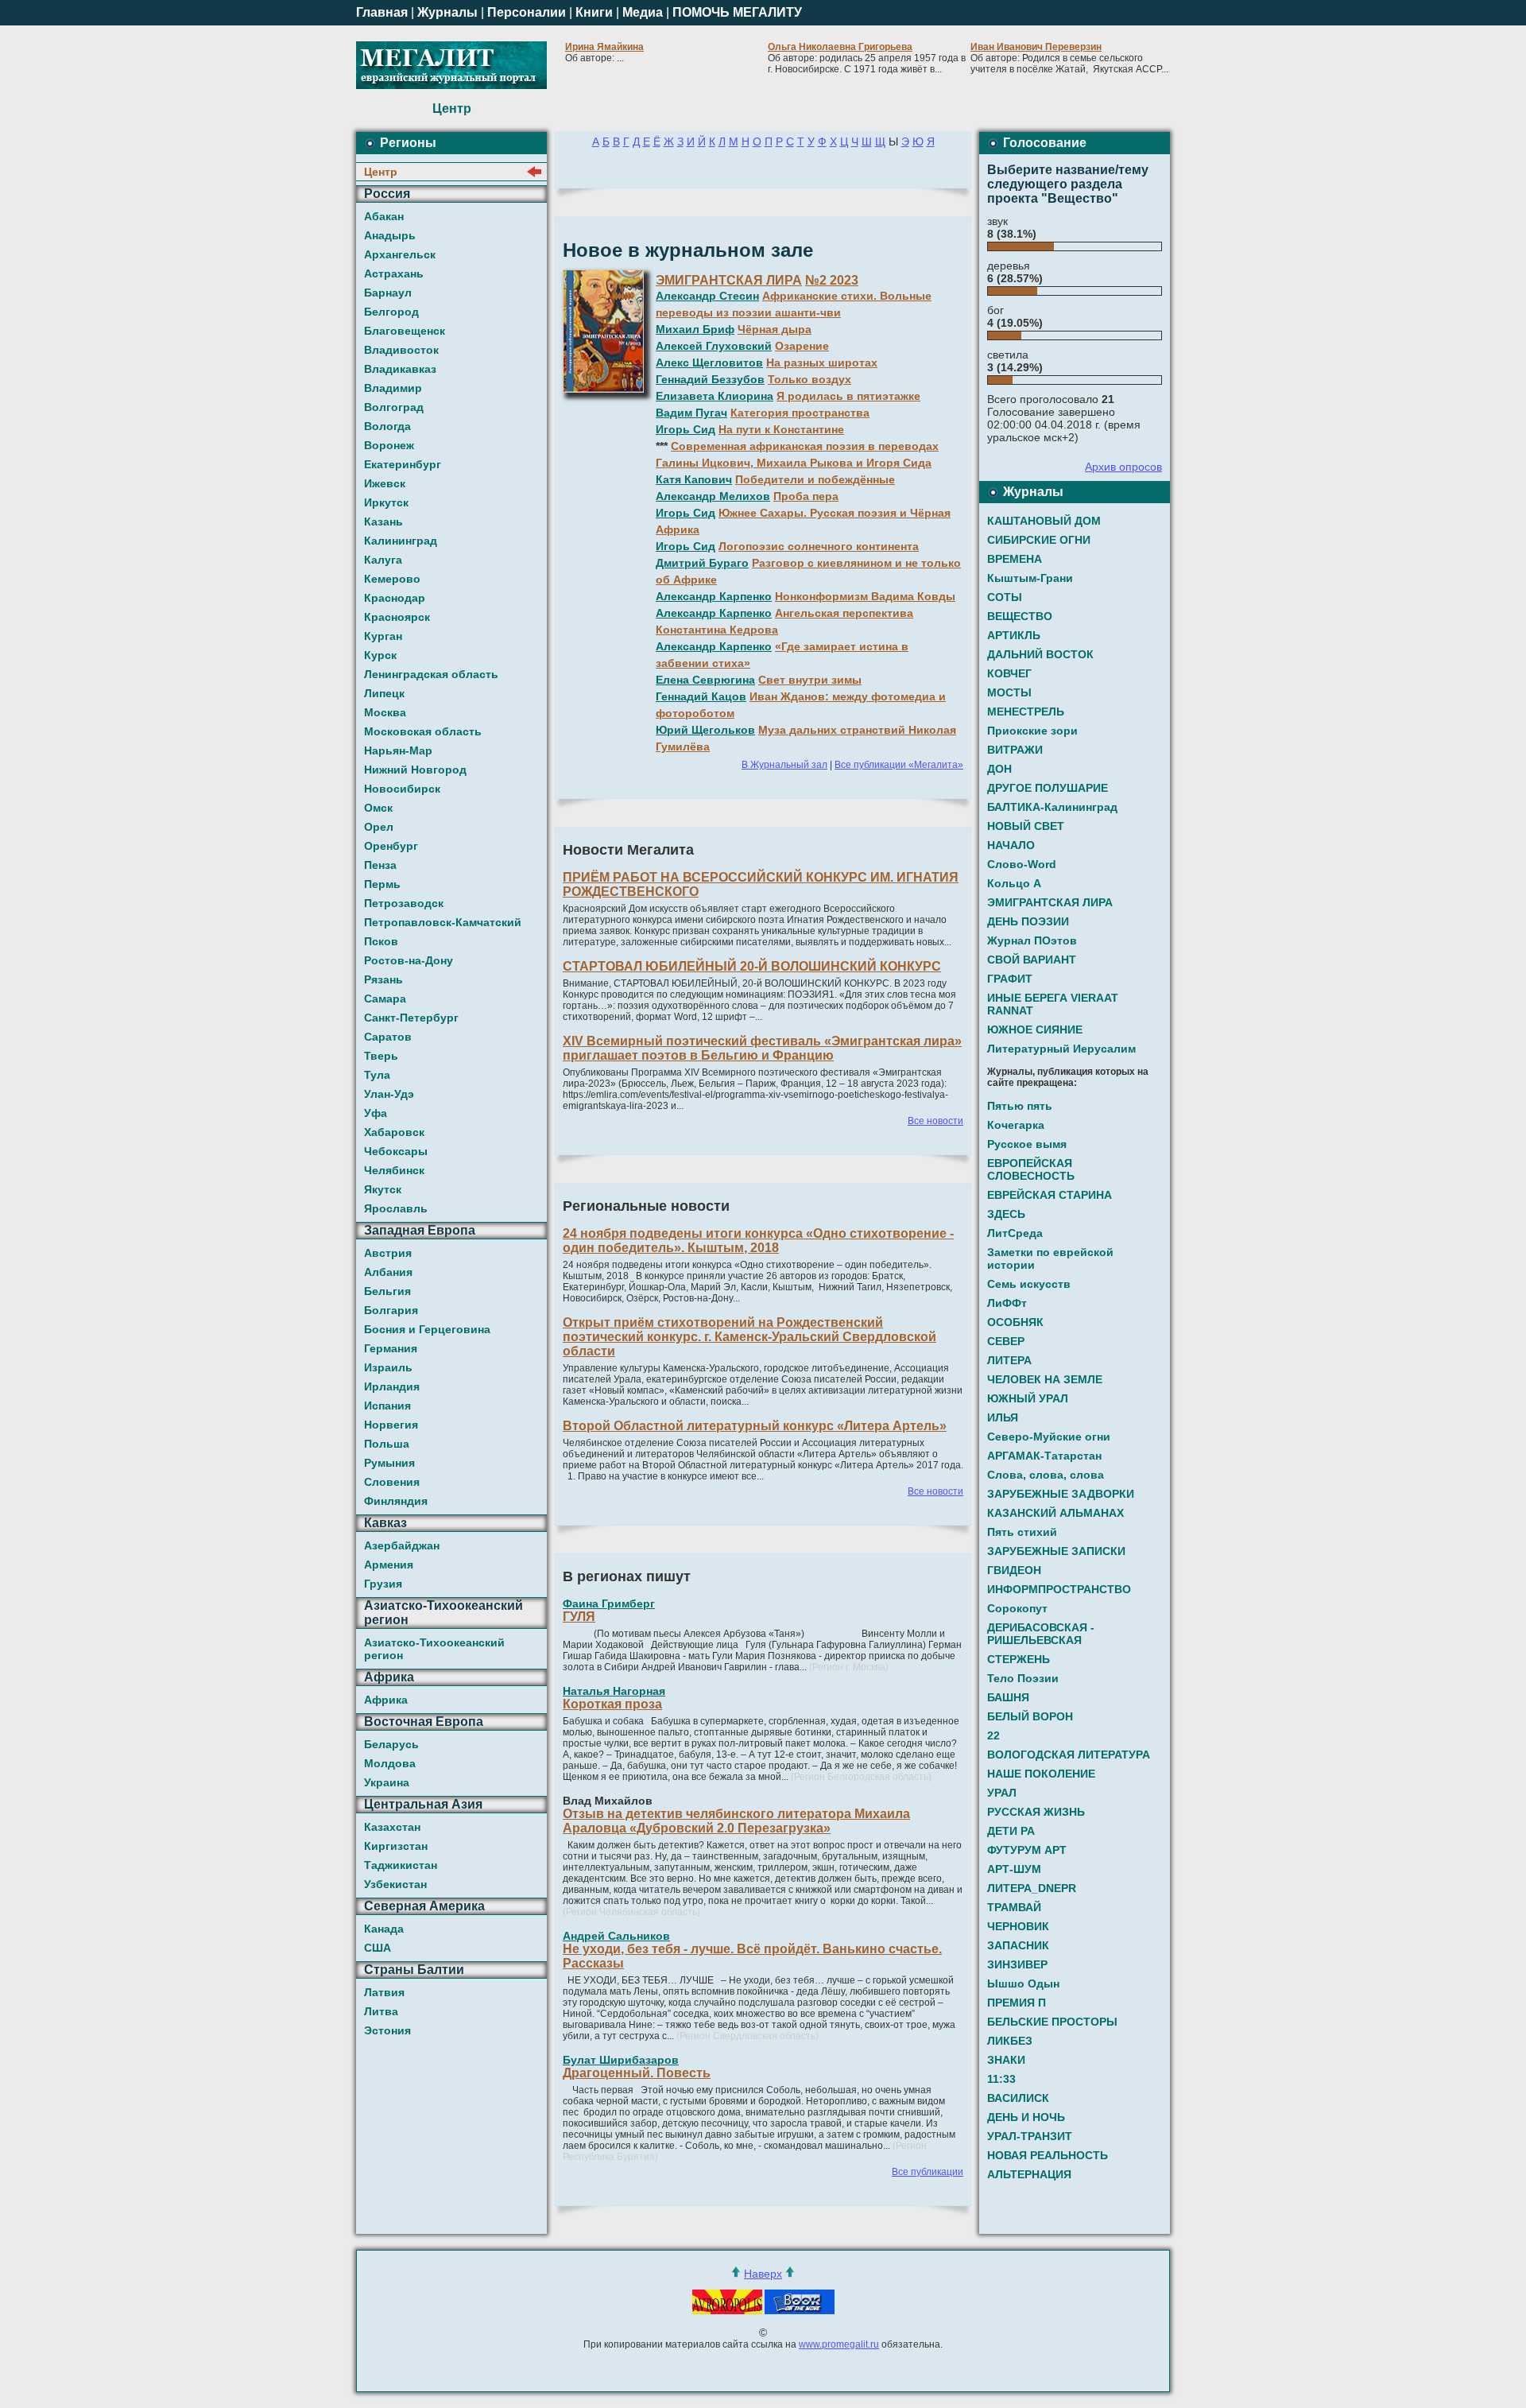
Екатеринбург (403, 464)
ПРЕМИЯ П (1017, 2003)
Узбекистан (395, 1884)
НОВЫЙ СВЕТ (1026, 826)
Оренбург (391, 846)
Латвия (384, 1992)
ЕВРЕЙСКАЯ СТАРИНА (1050, 1195)
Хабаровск (394, 1132)
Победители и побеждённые (815, 479)
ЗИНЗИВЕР (1017, 1964)
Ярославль (396, 1208)
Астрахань (394, 273)
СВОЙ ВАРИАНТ (1032, 960)
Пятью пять (1020, 1106)
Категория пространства (800, 413)
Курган (383, 636)
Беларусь (391, 1744)
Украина (387, 1782)
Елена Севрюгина (705, 680)
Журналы (447, 12)
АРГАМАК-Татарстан (1044, 1456)
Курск (380, 655)
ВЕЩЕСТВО (1020, 616)
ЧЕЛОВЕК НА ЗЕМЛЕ (1045, 1379)
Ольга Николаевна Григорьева (840, 47)
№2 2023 (832, 280)
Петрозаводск (404, 903)
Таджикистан (401, 1865)
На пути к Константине (781, 429)
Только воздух (809, 379)
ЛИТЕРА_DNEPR (1032, 1888)
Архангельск (400, 254)
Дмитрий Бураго (702, 563)
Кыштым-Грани (1030, 578)
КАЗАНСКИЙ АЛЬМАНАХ (1055, 1513)
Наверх (763, 2274)
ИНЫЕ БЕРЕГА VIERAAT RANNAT (1053, 1004)
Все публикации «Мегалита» (899, 765)
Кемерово (392, 579)
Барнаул (388, 293)
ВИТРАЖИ (1015, 750)
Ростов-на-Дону (409, 960)
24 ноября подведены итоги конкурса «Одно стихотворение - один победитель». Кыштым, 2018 (758, 1241)
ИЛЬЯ (1003, 1417)
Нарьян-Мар (398, 750)
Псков (381, 941)
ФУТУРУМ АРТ (1027, 1850)
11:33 (1001, 2079)
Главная (382, 12)
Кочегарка (1016, 1125)
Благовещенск (405, 331)
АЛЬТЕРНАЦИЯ (1029, 2174)
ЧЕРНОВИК (1018, 1926)
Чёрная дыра (775, 329)
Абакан (384, 216)
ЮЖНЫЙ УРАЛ (1028, 1398)
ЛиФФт (1007, 1303)
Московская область (423, 731)
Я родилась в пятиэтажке (848, 396)
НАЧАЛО (1011, 845)
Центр (381, 172)
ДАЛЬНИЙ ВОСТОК (1040, 654)
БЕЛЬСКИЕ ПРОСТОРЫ (1052, 2022)
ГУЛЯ (579, 1617)
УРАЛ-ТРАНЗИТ (1030, 2136)
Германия (391, 1348)
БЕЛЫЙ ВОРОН (1030, 1716)
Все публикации (928, 2172)
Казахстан (392, 1827)
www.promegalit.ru (839, 2344)
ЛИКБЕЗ (1010, 2041)
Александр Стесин (707, 296)
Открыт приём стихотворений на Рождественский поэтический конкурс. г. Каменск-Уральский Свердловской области (749, 1337)
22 (993, 1735)
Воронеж (389, 445)
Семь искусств (1029, 1284)
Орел (379, 827)
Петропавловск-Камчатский (443, 922)
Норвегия (391, 1425)
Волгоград (394, 407)
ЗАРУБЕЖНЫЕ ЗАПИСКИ (1056, 1551)
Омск (378, 808)
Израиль (388, 1367)
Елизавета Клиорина (715, 396)
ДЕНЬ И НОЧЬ (1026, 2117)
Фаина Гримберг (609, 1603)
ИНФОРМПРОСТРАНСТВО (1059, 1589)
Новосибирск (402, 789)
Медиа (643, 12)
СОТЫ (1005, 597)
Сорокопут (1017, 1608)
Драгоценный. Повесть (637, 2073)
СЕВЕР (1006, 1341)
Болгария (391, 1310)
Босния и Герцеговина (427, 1329)
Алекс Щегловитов (709, 363)
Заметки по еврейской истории (1050, 1258)
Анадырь (390, 235)
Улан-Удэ (389, 1094)
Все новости (935, 1121)
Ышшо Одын (1023, 1983)
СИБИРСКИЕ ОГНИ (1039, 540)
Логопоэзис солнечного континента (819, 546)
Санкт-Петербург (411, 1018)
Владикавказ (400, 369)
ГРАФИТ (1010, 979)
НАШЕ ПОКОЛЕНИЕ (1041, 1774)
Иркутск (386, 502)
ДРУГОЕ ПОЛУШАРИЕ (1048, 788)
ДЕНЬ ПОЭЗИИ (1028, 921)
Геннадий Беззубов (710, 379)
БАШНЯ (1008, 1697)
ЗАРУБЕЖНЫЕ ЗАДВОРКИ (1061, 1494)
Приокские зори (1032, 731)
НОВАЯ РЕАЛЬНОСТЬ (1048, 2155)
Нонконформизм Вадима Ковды (865, 596)
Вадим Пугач (691, 413)
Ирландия (392, 1386)
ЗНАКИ (1006, 2060)
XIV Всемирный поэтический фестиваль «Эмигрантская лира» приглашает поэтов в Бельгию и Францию (762, 1048)
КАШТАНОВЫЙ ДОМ (1044, 521)
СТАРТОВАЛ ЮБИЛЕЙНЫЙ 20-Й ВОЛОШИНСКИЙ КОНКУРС (752, 966)
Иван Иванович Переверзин (1036, 47)
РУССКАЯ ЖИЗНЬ (1036, 1812)
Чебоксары (396, 1151)
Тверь (381, 1056)
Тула (377, 1075)
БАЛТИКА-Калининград (1052, 807)
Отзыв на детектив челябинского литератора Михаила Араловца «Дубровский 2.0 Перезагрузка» (736, 1821)
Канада (384, 1929)
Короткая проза (612, 1704)
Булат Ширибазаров (621, 2060)
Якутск (383, 1189)
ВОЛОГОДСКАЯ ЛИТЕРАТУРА (1069, 1755)
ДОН (999, 769)
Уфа (376, 1113)
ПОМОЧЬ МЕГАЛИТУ (737, 12)
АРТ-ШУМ (1014, 1869)
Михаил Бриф (695, 329)
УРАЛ (1002, 1793)
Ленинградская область (431, 674)
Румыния (389, 1463)
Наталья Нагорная (614, 1691)
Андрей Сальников (616, 1936)
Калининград (401, 541)
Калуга (383, 560)
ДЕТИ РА (1011, 1831)
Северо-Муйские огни (1049, 1437)
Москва (385, 712)
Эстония (387, 2030)
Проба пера (806, 496)
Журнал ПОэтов (1032, 940)
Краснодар (395, 598)
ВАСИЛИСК (1018, 2098)
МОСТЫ (1009, 692)
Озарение (802, 346)
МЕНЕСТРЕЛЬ (1026, 712)
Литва (381, 2011)
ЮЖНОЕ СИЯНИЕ (1035, 1030)
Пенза (380, 865)
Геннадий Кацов (701, 696)
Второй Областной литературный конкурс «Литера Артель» (755, 1426)
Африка (386, 1700)
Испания (387, 1406)
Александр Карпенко (714, 596)
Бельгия (387, 1291)
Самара (385, 998)
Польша (387, 1444)
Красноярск (397, 617)
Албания (388, 1272)
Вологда (387, 426)
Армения (389, 1565)
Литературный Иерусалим (1061, 1049)
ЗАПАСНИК (1018, 1945)
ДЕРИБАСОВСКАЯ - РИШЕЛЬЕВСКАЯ (1041, 1634)
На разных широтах (822, 363)
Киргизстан (396, 1846)
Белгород (391, 312)
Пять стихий (1022, 1532)
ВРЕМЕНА (1015, 559)
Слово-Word (1022, 864)
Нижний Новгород (415, 770)
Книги (594, 12)
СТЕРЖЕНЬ (1019, 1659)
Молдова (390, 1763)
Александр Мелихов (713, 496)
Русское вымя (1027, 1144)
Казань (383, 522)
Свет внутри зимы (810, 680)
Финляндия (396, 1501)
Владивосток (401, 350)
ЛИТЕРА (1009, 1360)
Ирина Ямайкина (604, 47)
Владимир (393, 388)
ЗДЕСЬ (1006, 1214)
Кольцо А (1014, 883)
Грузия (383, 1584)
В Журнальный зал (784, 765)
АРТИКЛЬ (1014, 635)
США (378, 1948)
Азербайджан (402, 1545)
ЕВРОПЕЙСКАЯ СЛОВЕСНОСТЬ (1031, 1169)
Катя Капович (694, 479)
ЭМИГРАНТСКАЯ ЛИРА (729, 280)
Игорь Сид (686, 429)
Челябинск (394, 1170)
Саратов (388, 1037)
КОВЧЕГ (1009, 673)
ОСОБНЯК (1015, 1322)
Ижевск (385, 483)
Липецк (384, 693)
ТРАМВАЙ (1014, 1907)
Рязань (383, 979)
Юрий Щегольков (705, 730)
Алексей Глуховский (714, 346)
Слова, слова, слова (1046, 1475)
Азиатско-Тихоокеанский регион (434, 1649)
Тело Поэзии (1023, 1678)
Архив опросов (1123, 467)
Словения (392, 1482)
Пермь (382, 884)
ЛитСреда (1015, 1233)
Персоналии (527, 12)
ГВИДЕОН (1014, 1570)
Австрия (388, 1253)
